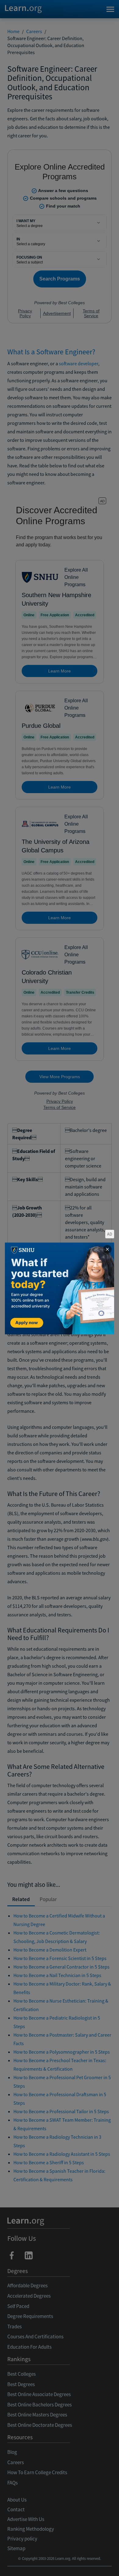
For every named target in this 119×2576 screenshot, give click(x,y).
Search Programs (60, 2564)
